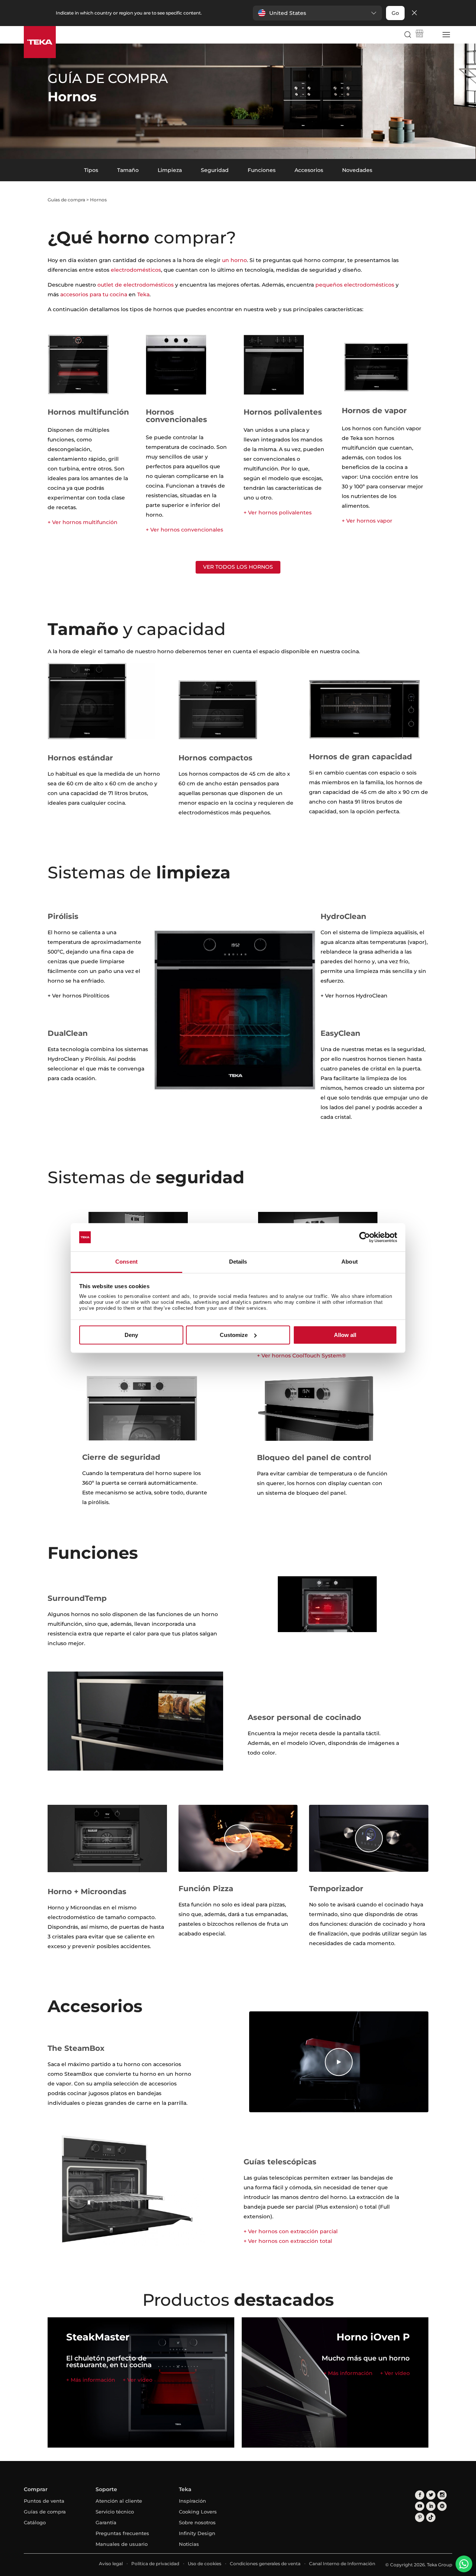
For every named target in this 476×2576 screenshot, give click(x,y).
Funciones (262, 170)
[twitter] (431, 2495)
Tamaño (128, 170)
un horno (234, 260)
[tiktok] (431, 2517)
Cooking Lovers (198, 2512)
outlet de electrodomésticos (136, 285)
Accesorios (309, 170)
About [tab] (350, 1262)
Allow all (345, 1335)
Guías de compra (66, 200)
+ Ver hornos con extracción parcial (291, 2231)
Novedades (357, 170)
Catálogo (35, 2522)
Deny (131, 1335)
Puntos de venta (44, 2501)
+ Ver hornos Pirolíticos (78, 996)
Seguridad (215, 170)
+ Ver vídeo (138, 2380)
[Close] (414, 13)
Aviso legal (111, 2564)
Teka (143, 294)
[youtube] (420, 2506)
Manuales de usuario (122, 2544)
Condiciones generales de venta (265, 2564)
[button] (317, 13)
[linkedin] (431, 2506)
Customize (234, 1335)
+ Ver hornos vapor (367, 521)
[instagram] (442, 2495)
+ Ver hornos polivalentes (278, 513)
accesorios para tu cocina (94, 294)
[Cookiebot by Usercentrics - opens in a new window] (365, 1237)
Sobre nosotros (197, 2522)
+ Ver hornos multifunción (83, 522)
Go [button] (395, 13)
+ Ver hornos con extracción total (288, 2241)
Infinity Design (197, 2533)
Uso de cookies (205, 2564)
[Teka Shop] (419, 35)
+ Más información (91, 2380)
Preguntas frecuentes (122, 2533)
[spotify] (442, 2506)
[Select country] (432, 35)
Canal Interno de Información (342, 2564)
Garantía (106, 2522)
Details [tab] (238, 1262)
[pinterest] (420, 2517)
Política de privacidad (155, 2564)
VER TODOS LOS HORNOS (238, 567)
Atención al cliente (119, 2501)
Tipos (91, 170)
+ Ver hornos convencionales (184, 530)
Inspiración (192, 2501)
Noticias (189, 2544)
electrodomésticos (136, 270)
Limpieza (170, 170)
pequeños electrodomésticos (355, 285)
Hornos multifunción (88, 412)
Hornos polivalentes (283, 412)
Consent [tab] (126, 1262)
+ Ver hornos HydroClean (354, 996)
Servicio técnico (115, 2512)
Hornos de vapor (374, 411)
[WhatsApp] (464, 2564)
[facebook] (420, 2495)
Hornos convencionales (176, 416)
